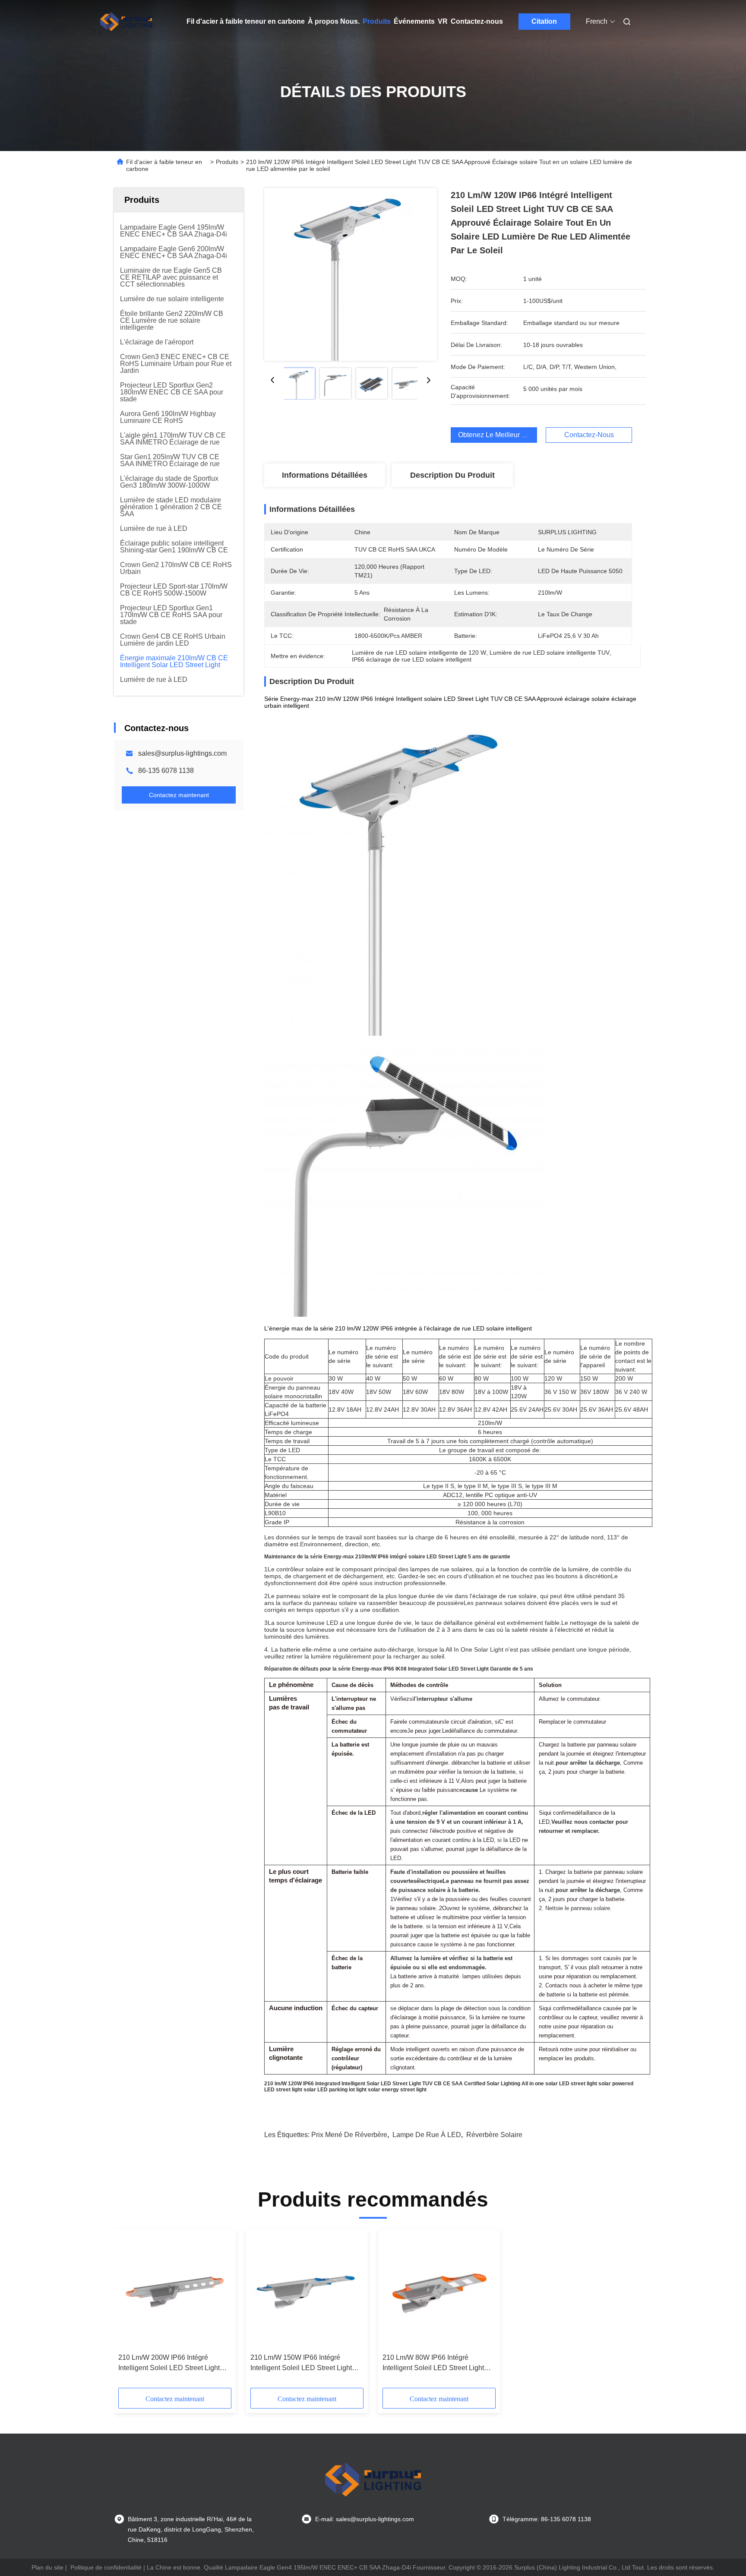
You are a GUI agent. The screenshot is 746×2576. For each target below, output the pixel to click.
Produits (377, 21)
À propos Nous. (334, 21)
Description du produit (452, 475)
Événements (414, 21)
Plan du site (47, 2567)
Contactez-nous (477, 21)
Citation (544, 21)
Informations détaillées (325, 475)
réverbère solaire (494, 2135)
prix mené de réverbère (349, 2135)
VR (443, 21)
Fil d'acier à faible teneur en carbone (246, 21)
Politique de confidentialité (106, 2567)
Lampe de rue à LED (427, 2135)
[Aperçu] (126, 22)
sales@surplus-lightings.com (182, 753)
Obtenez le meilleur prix (496, 435)
